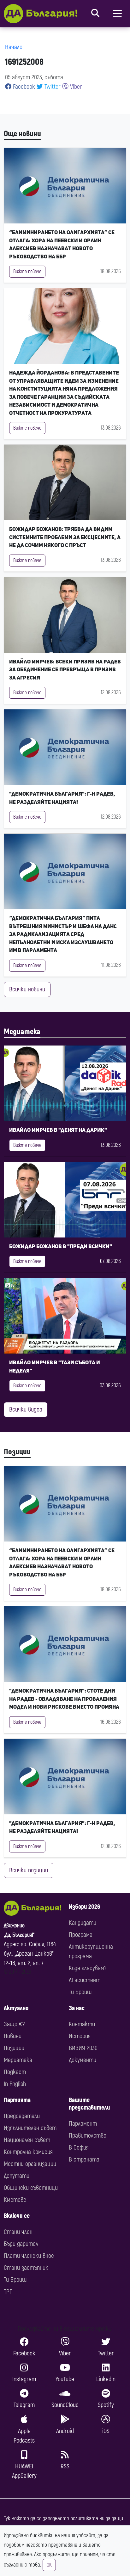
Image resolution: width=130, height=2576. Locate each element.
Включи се (17, 2216)
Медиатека (22, 1032)
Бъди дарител (21, 2244)
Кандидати (83, 1923)
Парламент (83, 2124)
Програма (81, 1935)
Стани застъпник (26, 2268)
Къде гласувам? (88, 1968)
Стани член (18, 2232)
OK (49, 2565)
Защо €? (14, 2024)
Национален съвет (27, 2140)
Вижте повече (27, 272)
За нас (77, 2008)
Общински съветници (31, 2188)
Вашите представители (89, 2104)
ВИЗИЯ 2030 (83, 2048)
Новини (13, 2036)
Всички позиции (29, 1870)
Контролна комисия (28, 2152)
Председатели (22, 2116)
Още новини (22, 134)
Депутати (17, 2176)
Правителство (88, 2136)
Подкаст (15, 2072)
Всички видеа (26, 1409)
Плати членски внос (29, 2256)
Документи (83, 2060)
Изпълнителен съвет (30, 2128)
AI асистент (85, 1980)
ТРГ (8, 2292)
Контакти (82, 2024)
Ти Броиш (80, 1992)
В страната (84, 2159)
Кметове (15, 2200)
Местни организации (30, 2164)
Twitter (52, 87)
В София (79, 2148)
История (80, 2036)
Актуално (16, 2008)
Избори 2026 (84, 1907)
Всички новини (27, 989)
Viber (75, 87)
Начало (14, 47)
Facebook (23, 87)
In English (15, 2084)
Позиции (17, 1452)
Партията (17, 2100)
